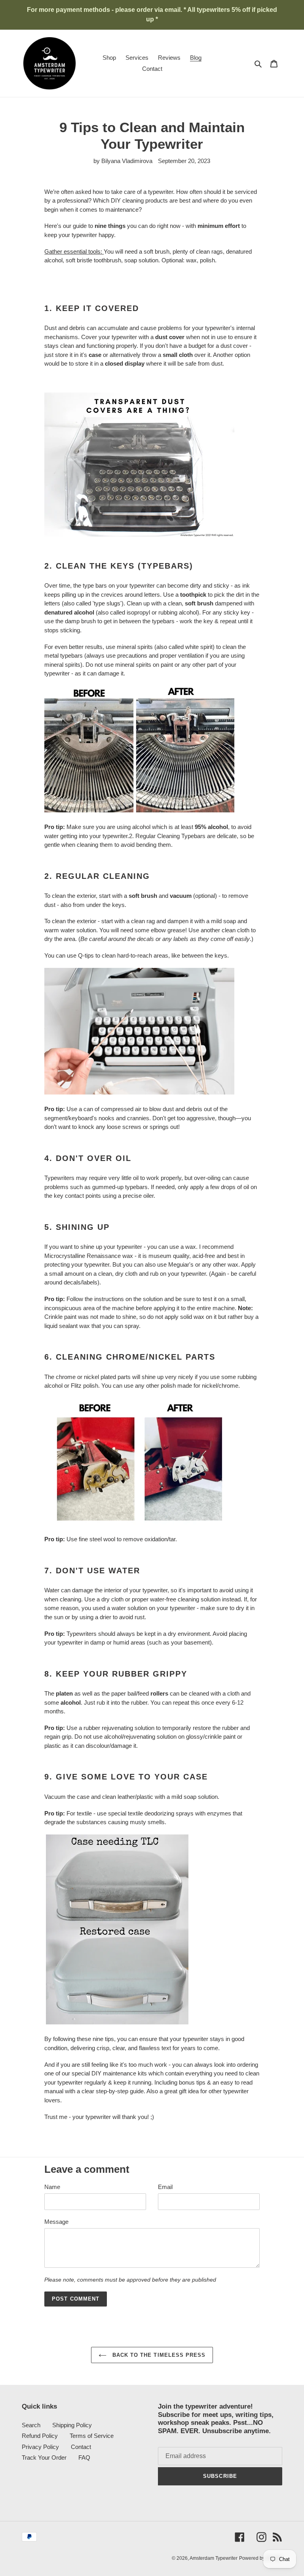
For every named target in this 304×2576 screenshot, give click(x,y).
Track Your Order (44, 2457)
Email (165, 2187)
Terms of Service (92, 2436)
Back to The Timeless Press (158, 2355)
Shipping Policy (72, 2425)
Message (56, 2222)
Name (52, 2187)
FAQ (84, 2457)
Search (31, 2425)
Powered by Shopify (261, 2558)
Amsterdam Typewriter (214, 2558)
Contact (81, 2447)
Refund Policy (40, 2436)
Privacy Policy (40, 2447)
